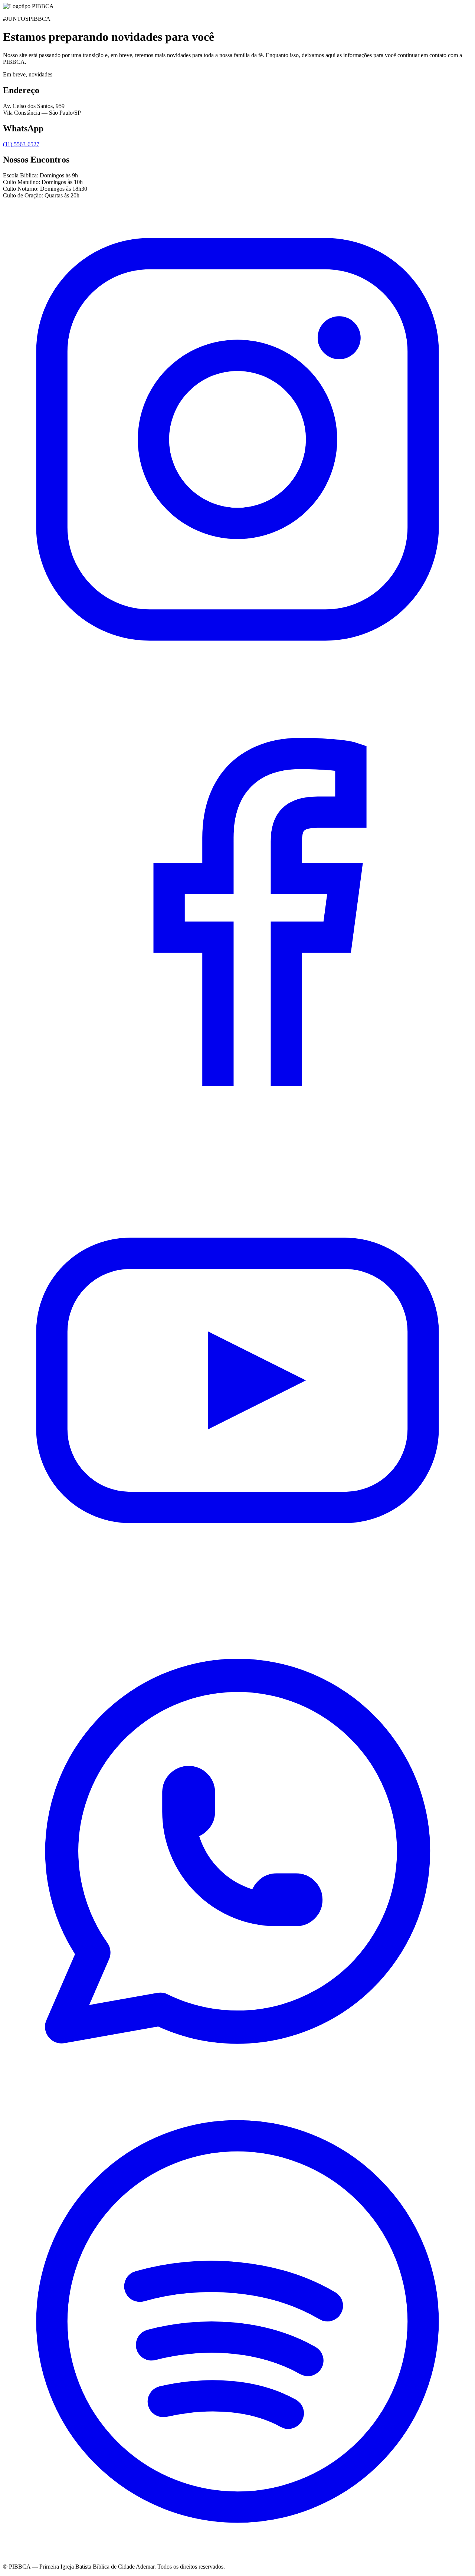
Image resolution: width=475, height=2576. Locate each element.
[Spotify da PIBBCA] (237, 2554)
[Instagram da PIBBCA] (237, 672)
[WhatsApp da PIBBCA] (237, 2083)
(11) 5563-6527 (21, 144)
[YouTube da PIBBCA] (237, 1613)
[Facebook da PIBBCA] (237, 1142)
